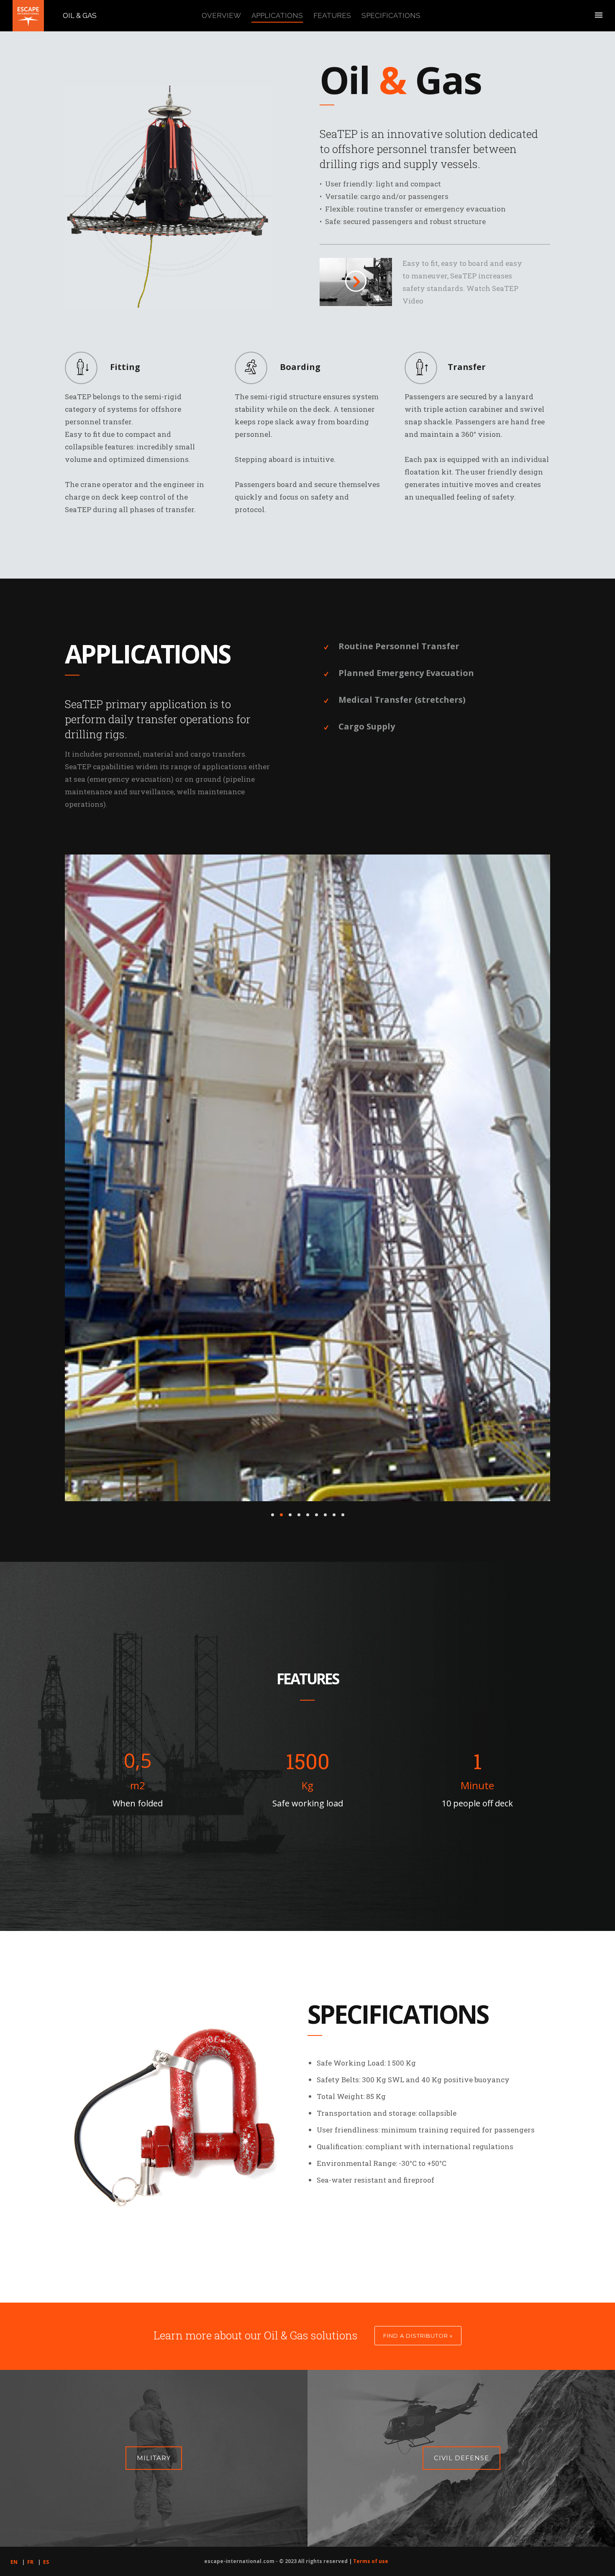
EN (14, 2396)
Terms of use (371, 2395)
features (332, 15)
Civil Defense (461, 2292)
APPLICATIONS (277, 15)
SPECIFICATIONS (391, 15)
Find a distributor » (418, 2169)
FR (30, 2396)
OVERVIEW (221, 15)
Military (154, 2292)
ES (46, 2396)
